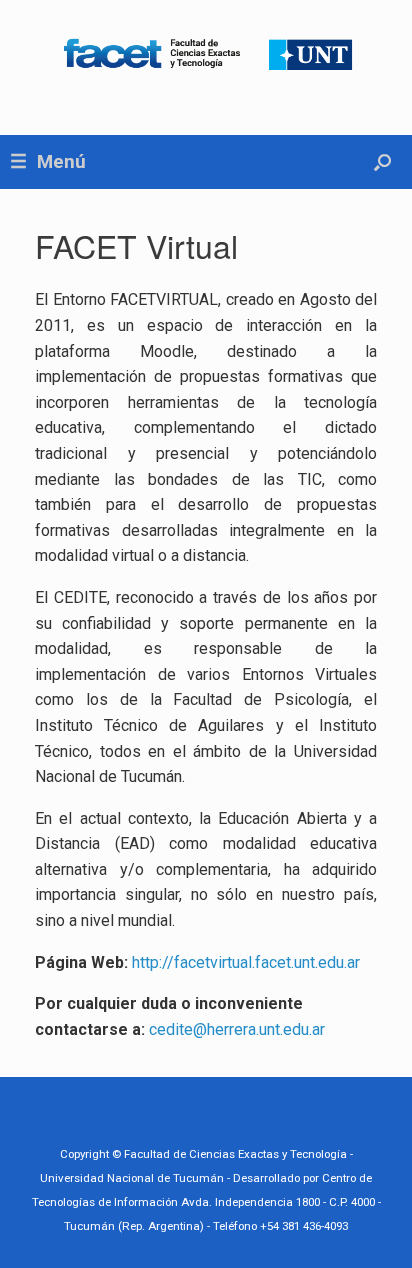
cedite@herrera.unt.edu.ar (237, 1029)
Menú (61, 161)
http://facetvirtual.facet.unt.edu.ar (246, 962)
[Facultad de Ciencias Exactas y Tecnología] (206, 52)
